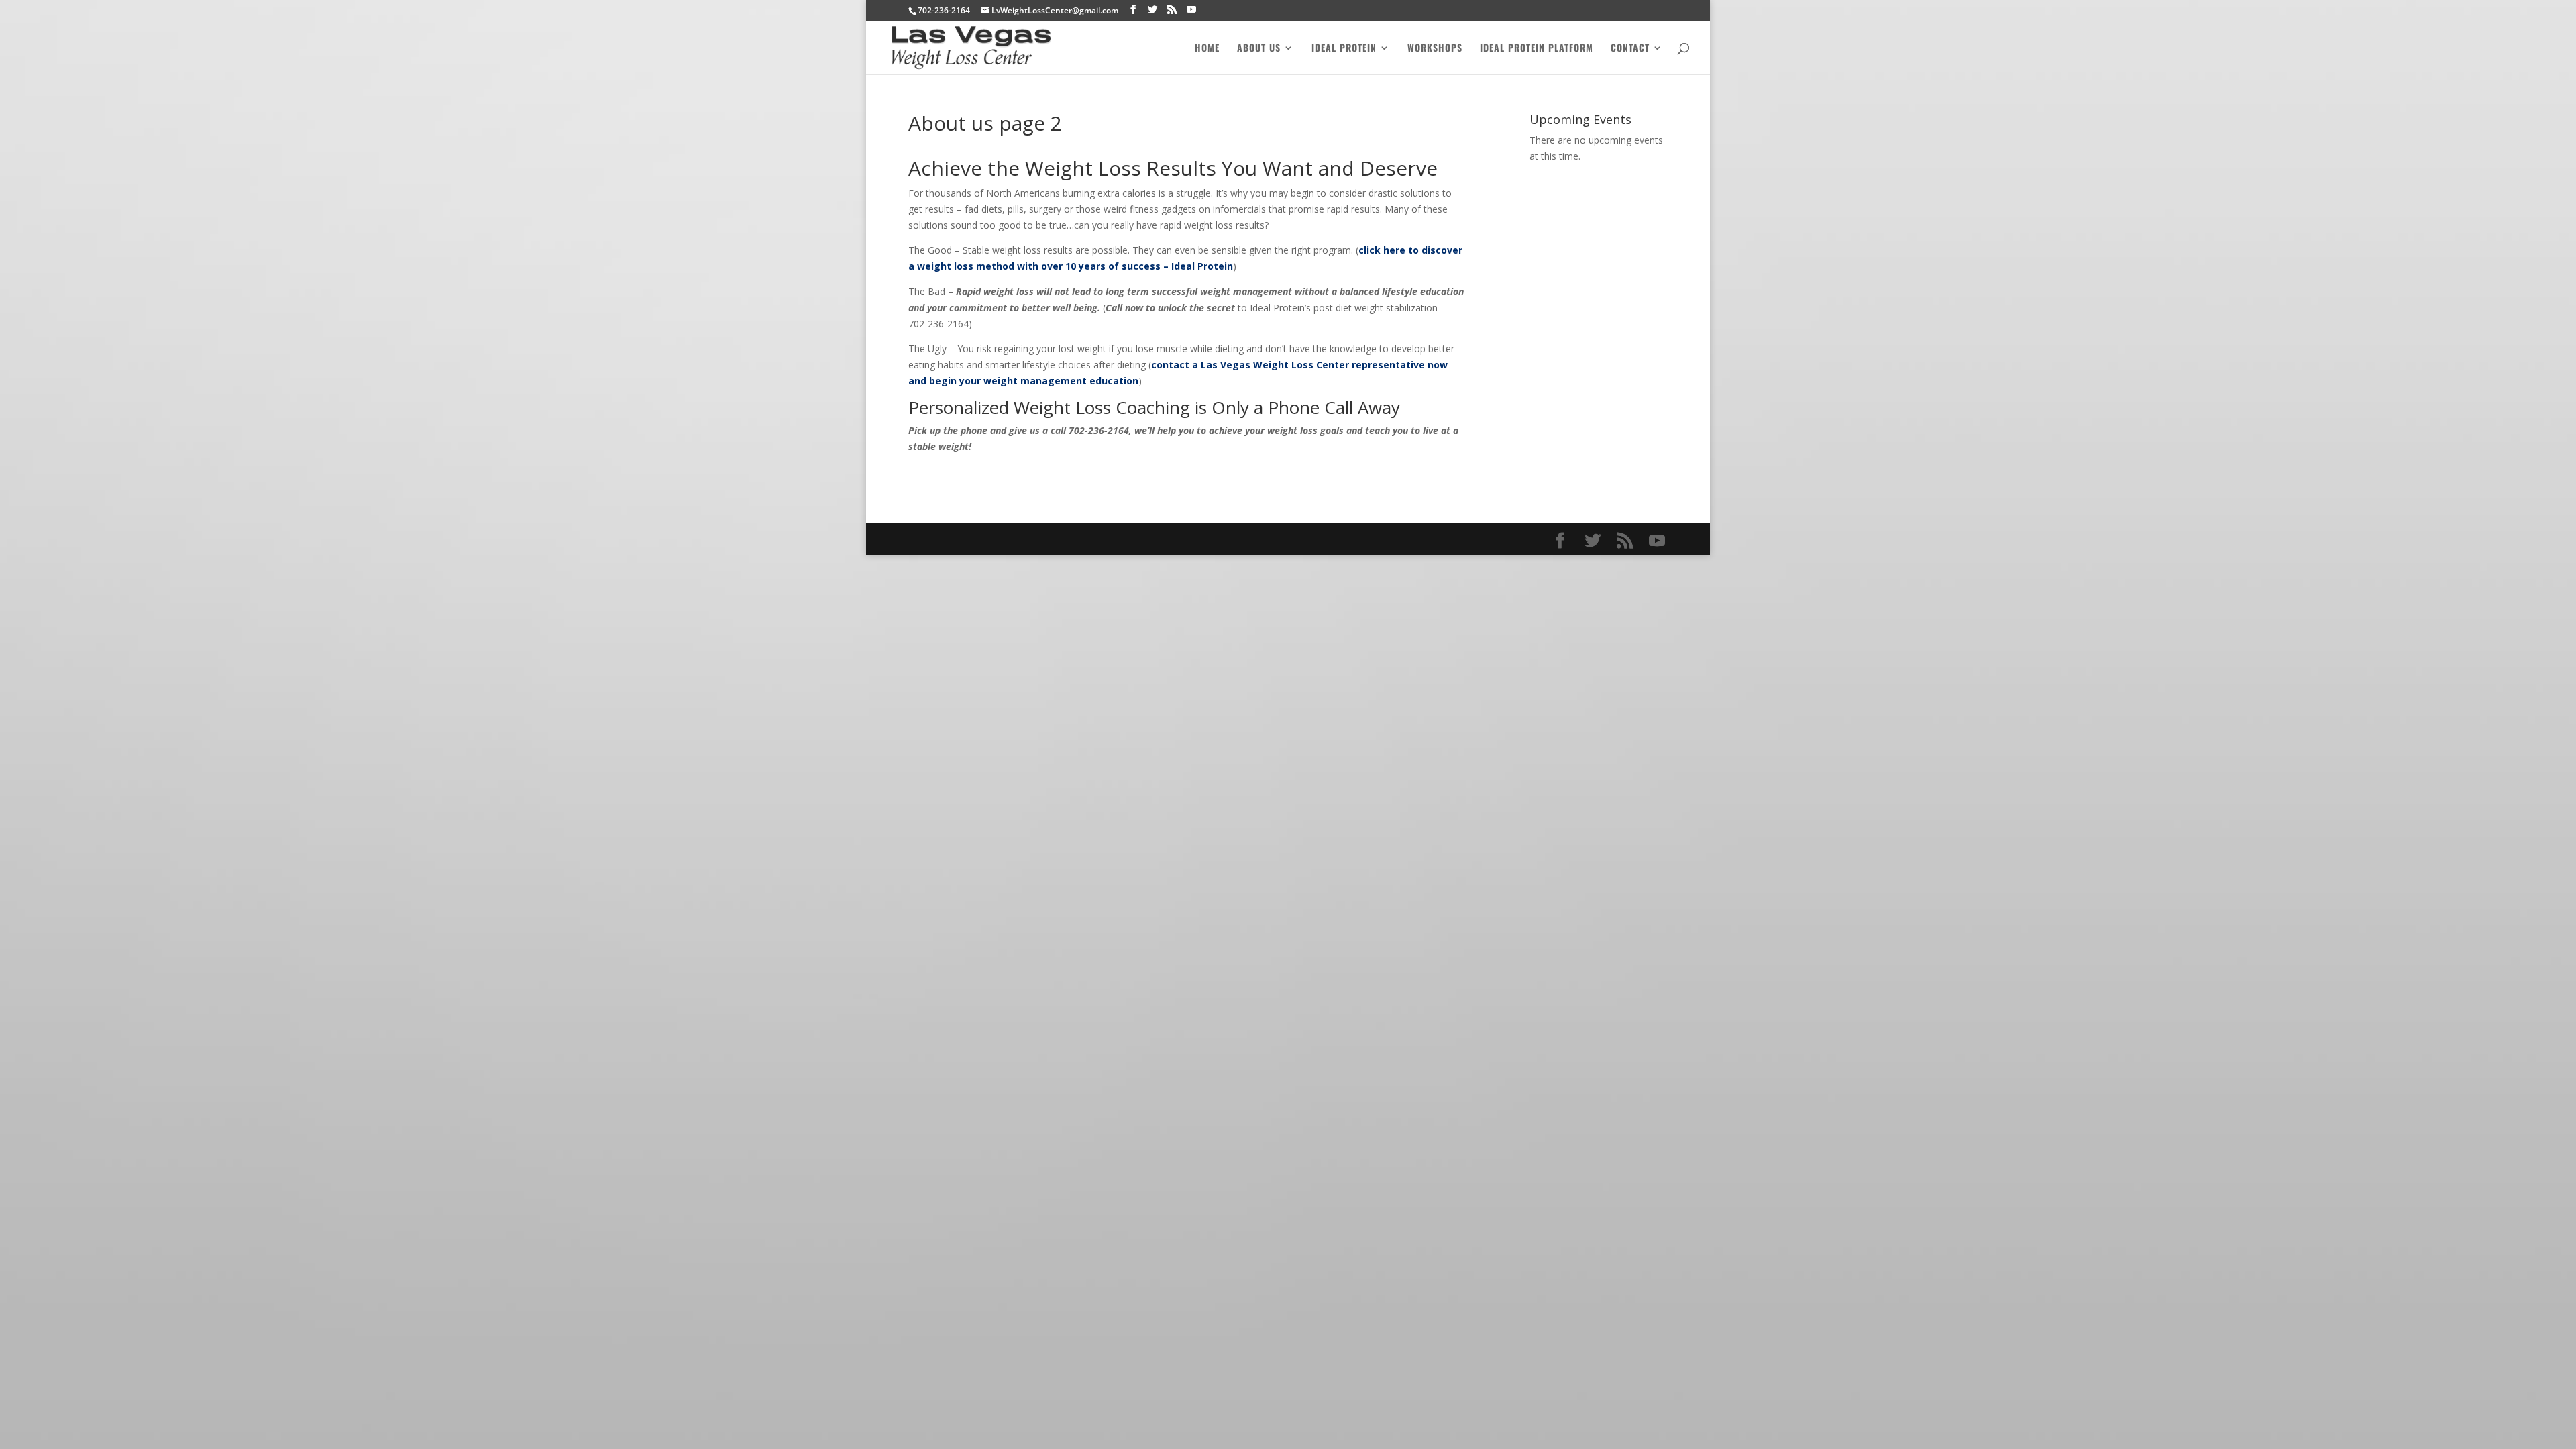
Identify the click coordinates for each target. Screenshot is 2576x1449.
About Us (1259, 49)
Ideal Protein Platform (1537, 49)
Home (1207, 49)
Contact (1630, 49)
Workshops (1435, 49)
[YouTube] (1191, 10)
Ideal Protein (1344, 49)
